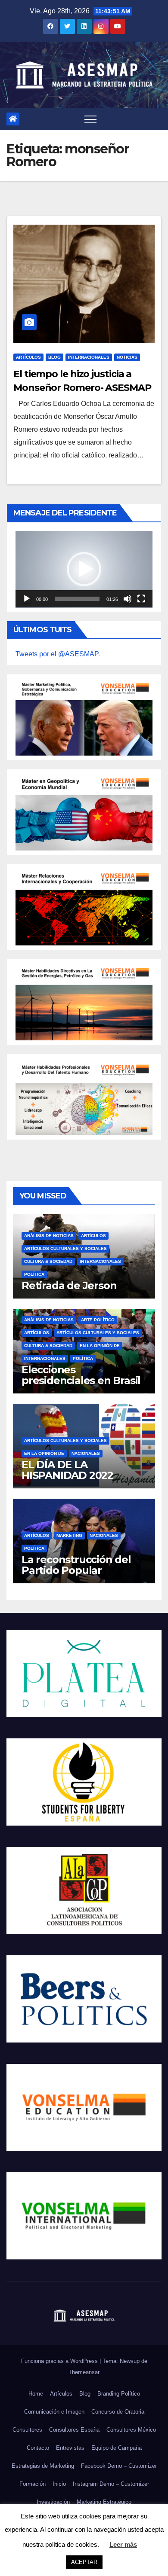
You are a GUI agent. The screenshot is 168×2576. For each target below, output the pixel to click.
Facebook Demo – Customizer (119, 2466)
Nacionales (86, 1453)
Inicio (59, 2484)
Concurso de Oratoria (118, 2412)
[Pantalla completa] (141, 599)
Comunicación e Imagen (54, 2412)
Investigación (53, 2502)
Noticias (127, 357)
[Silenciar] (128, 599)
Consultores (27, 2430)
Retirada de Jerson (69, 1285)
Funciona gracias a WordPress (60, 2361)
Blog (54, 357)
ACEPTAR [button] (84, 2562)
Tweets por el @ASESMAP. (58, 654)
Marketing (69, 1535)
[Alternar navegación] (90, 119)
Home (36, 2394)
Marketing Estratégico (104, 2502)
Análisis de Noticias (49, 1236)
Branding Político (119, 2394)
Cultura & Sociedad (48, 1261)
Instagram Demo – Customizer (111, 2484)
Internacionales (89, 357)
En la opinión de (100, 1346)
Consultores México (131, 2430)
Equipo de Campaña (117, 2448)
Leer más (123, 2544)
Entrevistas (70, 2448)
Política (34, 1274)
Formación (33, 2484)
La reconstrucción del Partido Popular (76, 1565)
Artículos (28, 357)
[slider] (77, 599)
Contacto (38, 2448)
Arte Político (98, 1320)
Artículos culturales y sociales (65, 1248)
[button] (84, 569)
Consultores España (74, 2430)
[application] (84, 569)
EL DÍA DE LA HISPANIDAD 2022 (67, 1470)
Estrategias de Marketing (43, 2466)
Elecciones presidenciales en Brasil (81, 1375)
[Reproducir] (27, 599)
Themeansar (84, 2372)
